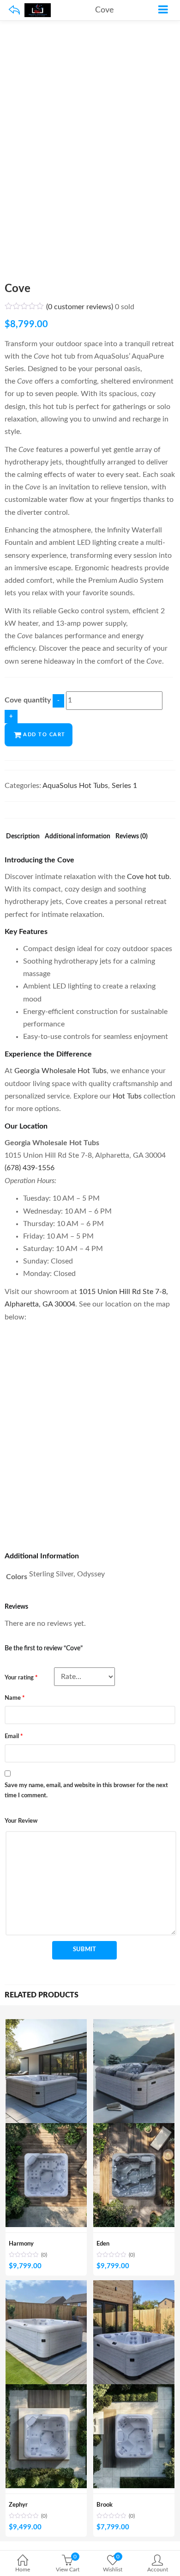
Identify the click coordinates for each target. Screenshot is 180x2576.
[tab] (23, 839)
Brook (105, 2505)
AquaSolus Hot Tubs (75, 786)
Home (23, 2570)
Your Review (21, 1821)
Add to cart (44, 735)
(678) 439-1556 (30, 1168)
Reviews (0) (132, 836)
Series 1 (124, 786)
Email (14, 1737)
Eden (103, 2244)
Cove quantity (28, 700)
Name (15, 1698)
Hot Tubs (127, 1096)
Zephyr (18, 2505)
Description (23, 836)
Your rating (21, 1678)
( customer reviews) (80, 307)
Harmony (21, 2244)
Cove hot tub (148, 877)
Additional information (78, 836)
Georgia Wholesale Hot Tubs (60, 1071)
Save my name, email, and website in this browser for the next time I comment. (86, 1791)
